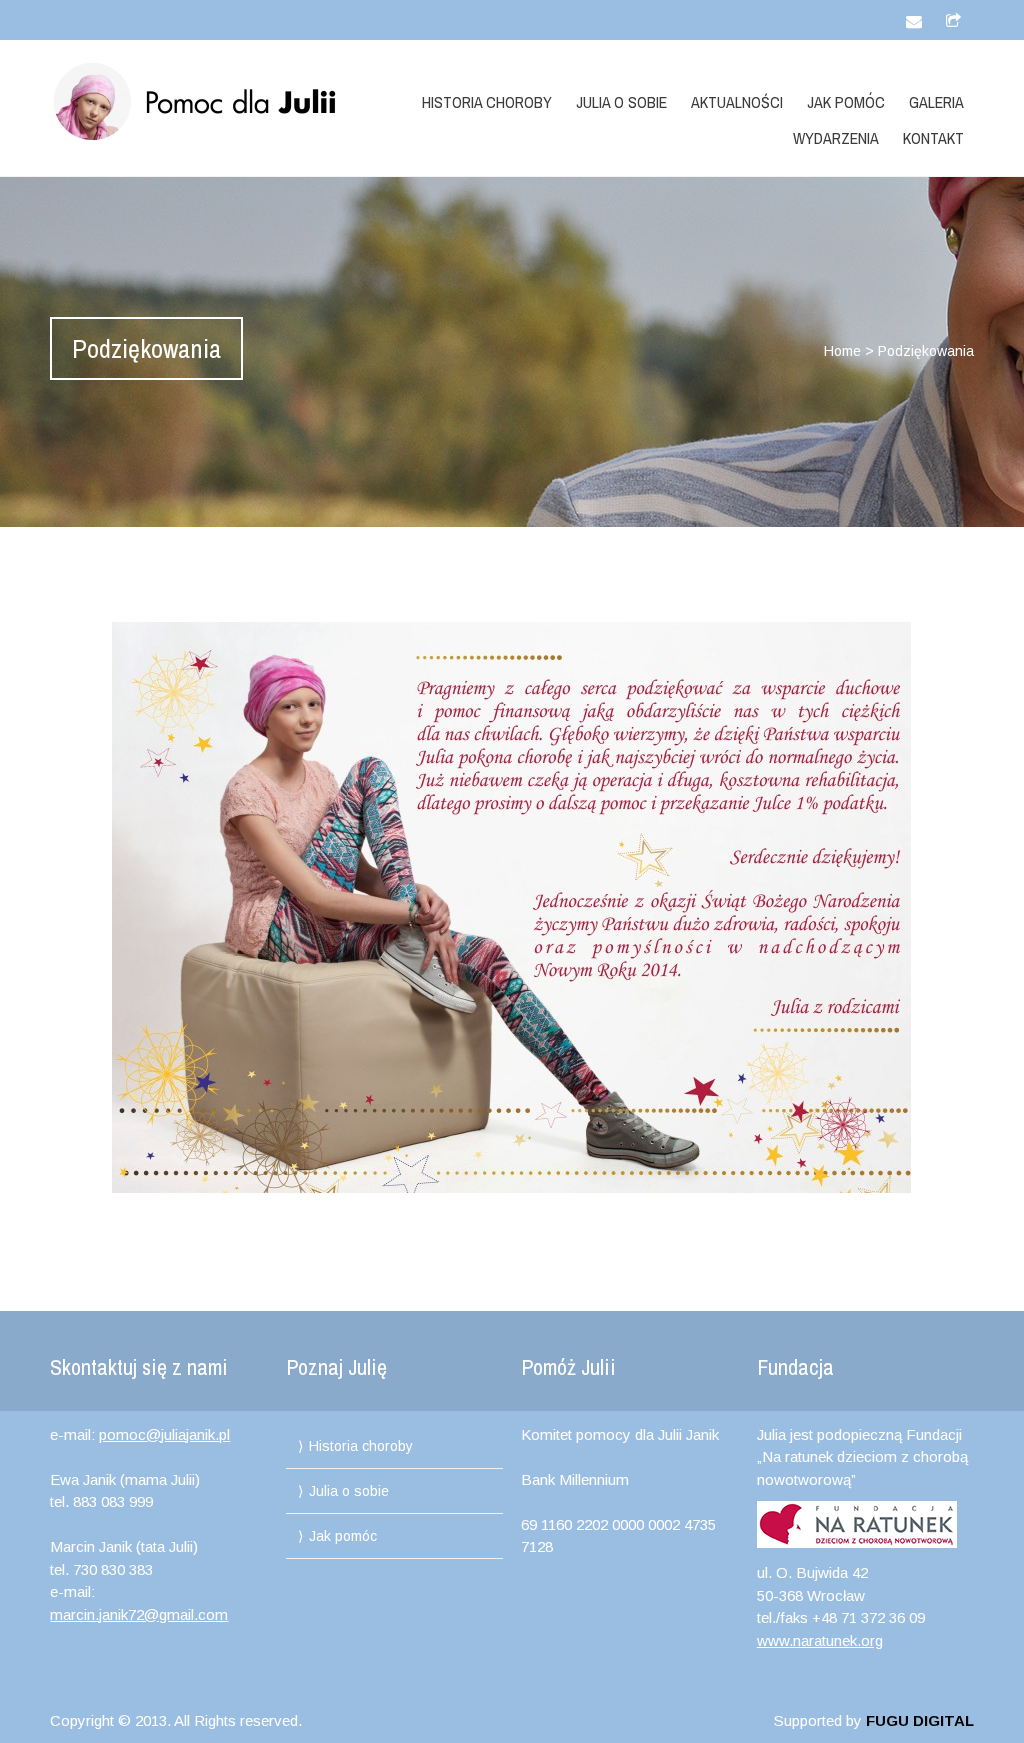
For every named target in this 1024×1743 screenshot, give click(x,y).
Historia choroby (487, 102)
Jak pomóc (846, 102)
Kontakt (933, 138)
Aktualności (737, 102)
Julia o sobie (621, 102)
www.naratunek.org (820, 1640)
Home (842, 351)
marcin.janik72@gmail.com (139, 1614)
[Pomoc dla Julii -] (188, 101)
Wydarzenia (836, 138)
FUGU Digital (920, 1720)
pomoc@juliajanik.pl (164, 1434)
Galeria (936, 102)
